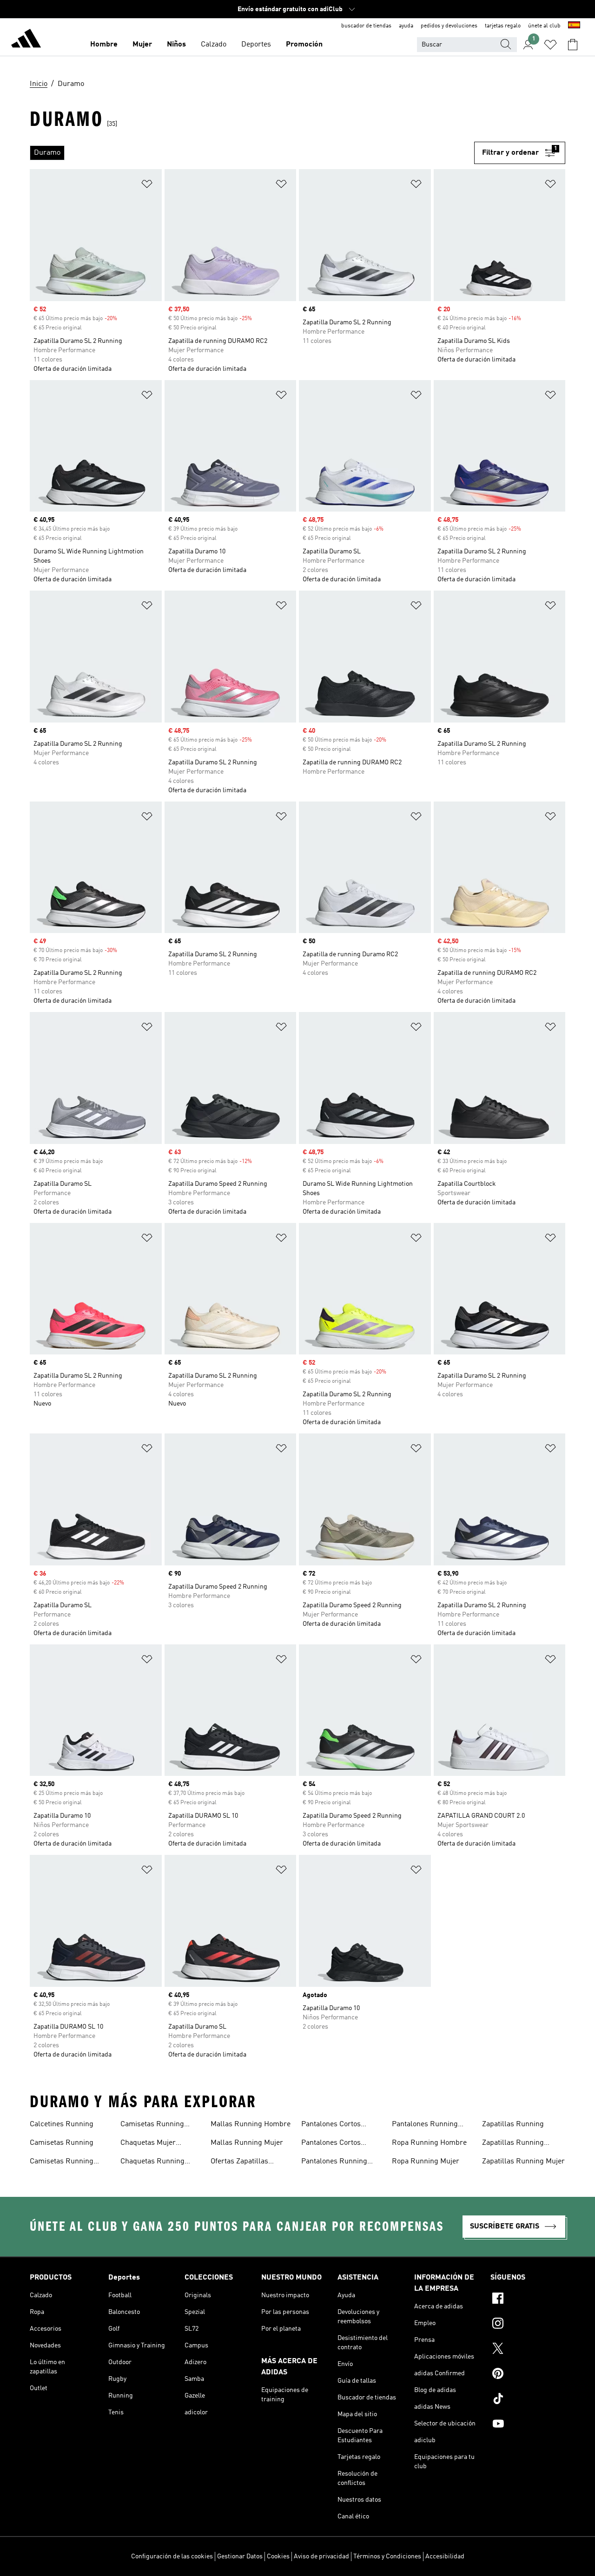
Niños (176, 45)
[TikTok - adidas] (528, 2400)
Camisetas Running (62, 2143)
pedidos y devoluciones (449, 26)
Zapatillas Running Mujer (523, 2162)
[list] (252, 153)
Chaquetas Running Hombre (152, 2162)
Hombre (104, 45)
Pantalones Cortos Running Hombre (331, 2125)
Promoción (304, 45)
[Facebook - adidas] (528, 2300)
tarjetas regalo (503, 26)
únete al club (544, 26)
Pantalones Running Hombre (334, 2162)
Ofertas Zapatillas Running (239, 2162)
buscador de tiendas (366, 26)
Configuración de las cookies (172, 2556)
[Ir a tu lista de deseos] (550, 45)
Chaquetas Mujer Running (148, 2144)
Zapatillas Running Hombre (513, 2144)
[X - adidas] (528, 2350)
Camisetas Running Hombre (62, 2162)
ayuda (406, 26)
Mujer (142, 45)
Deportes (256, 45)
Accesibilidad (445, 2556)
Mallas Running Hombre (251, 2124)
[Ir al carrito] (573, 45)
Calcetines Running (62, 2124)
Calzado (214, 45)
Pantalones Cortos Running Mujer (331, 2144)
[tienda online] (26, 40)
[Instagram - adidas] (528, 2325)
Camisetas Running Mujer (152, 2125)
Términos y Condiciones (387, 2556)
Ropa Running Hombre (429, 2143)
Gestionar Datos (240, 2556)
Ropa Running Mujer (426, 2162)
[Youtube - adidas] (528, 2425)
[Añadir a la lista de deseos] (147, 186)
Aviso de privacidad (321, 2556)
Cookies (278, 2556)
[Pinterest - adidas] (528, 2375)
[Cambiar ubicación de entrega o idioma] (574, 26)
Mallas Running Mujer (247, 2143)
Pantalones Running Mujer (425, 2125)
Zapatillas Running (513, 2124)
